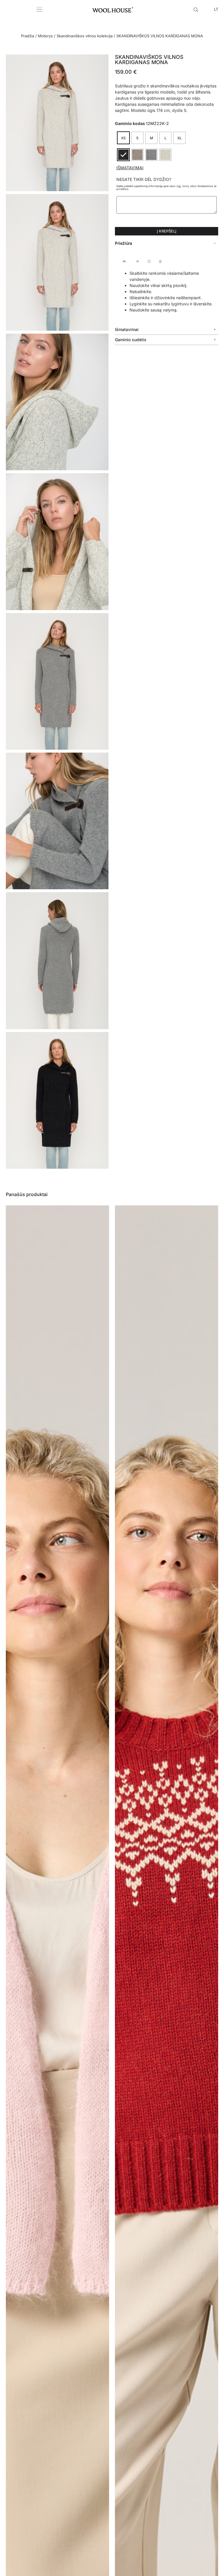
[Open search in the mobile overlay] (197, 9)
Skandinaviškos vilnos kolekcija (85, 36)
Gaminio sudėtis (131, 340)
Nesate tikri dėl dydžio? (144, 179)
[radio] (123, 138)
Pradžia (28, 36)
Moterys (45, 36)
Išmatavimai (130, 168)
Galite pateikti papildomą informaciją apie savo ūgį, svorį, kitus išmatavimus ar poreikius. (167, 187)
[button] (167, 243)
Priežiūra (124, 243)
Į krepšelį (167, 231)
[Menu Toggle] (39, 9)
